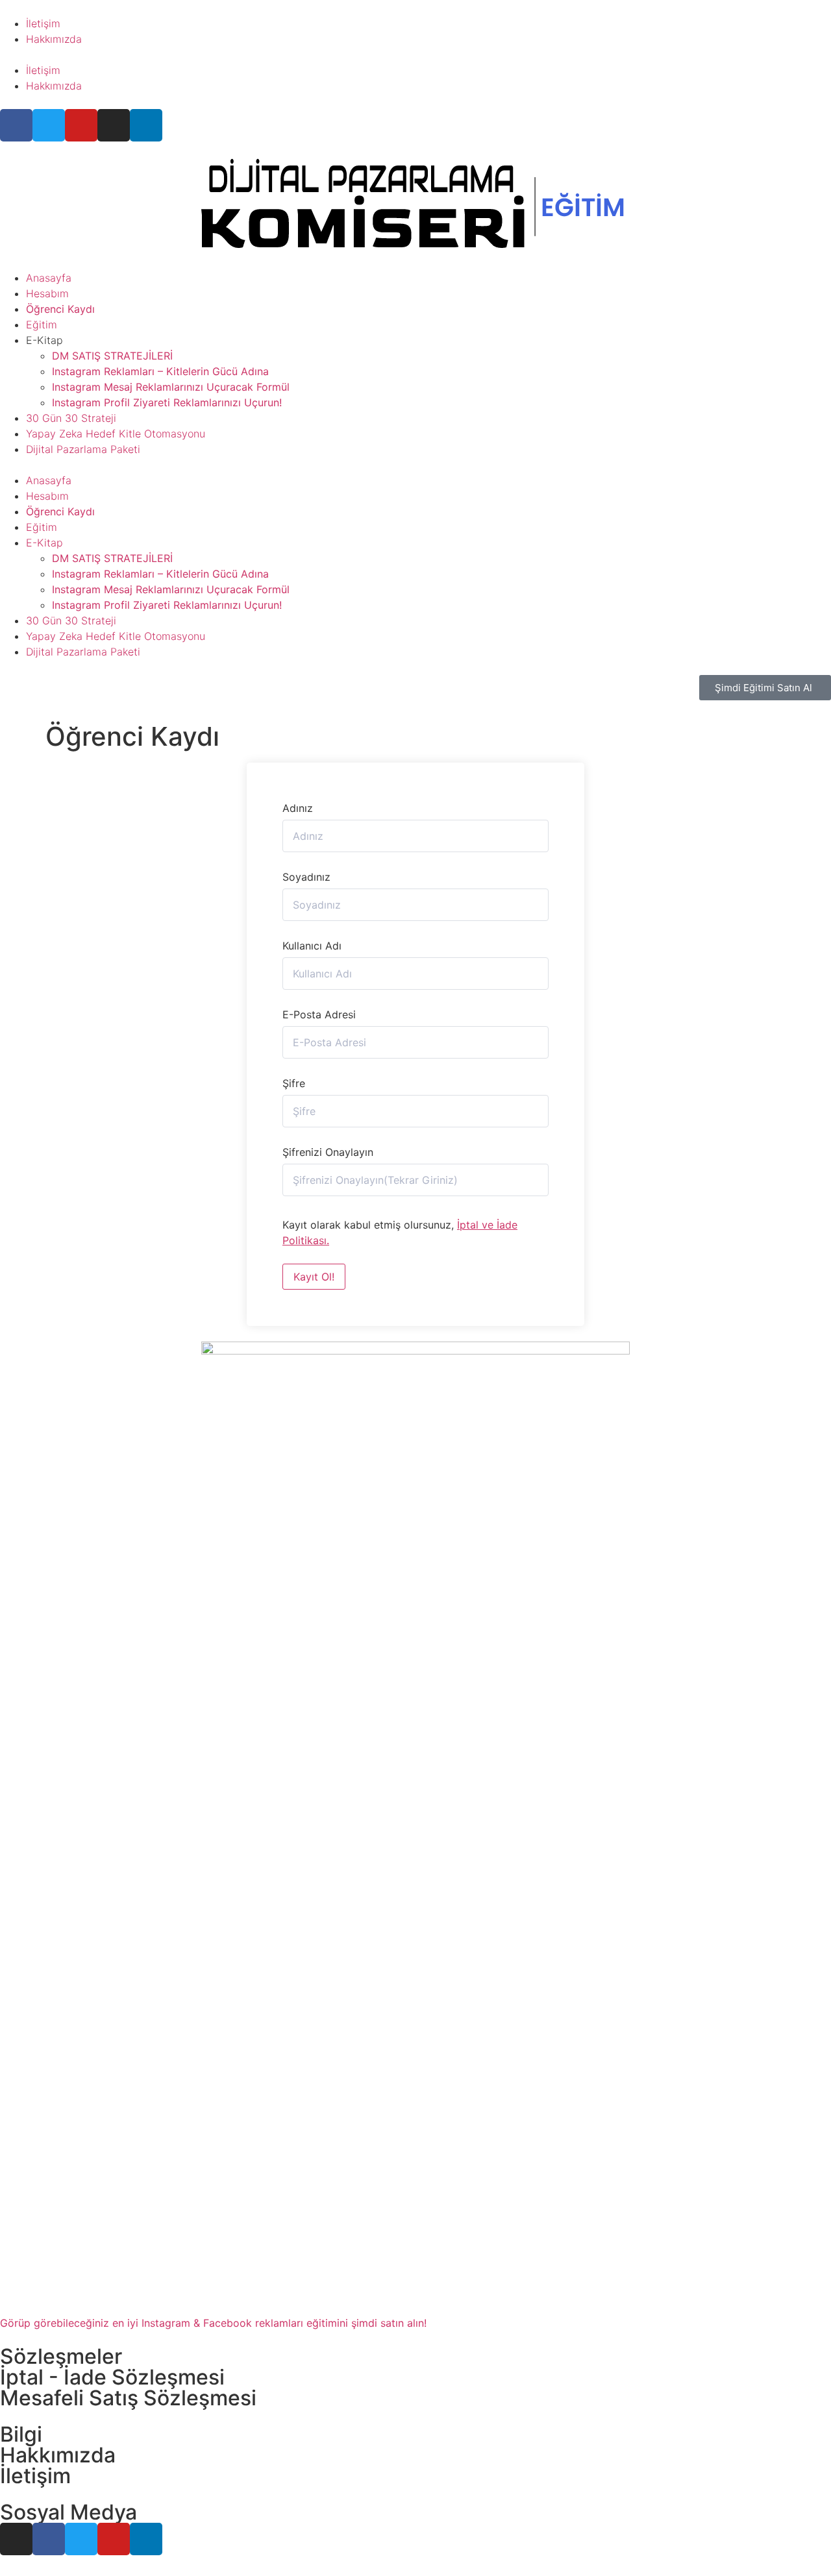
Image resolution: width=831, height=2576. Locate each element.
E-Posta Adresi (319, 1014)
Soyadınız (306, 877)
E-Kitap (44, 340)
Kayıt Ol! (314, 1277)
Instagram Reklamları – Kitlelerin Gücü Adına (160, 371)
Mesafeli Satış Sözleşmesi (128, 2398)
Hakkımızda (54, 39)
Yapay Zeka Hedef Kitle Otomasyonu (116, 434)
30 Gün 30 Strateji (71, 418)
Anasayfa (49, 278)
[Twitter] (49, 125)
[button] (415, 55)
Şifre (294, 1083)
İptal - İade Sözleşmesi (112, 2377)
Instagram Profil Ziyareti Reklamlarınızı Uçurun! (167, 402)
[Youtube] (81, 125)
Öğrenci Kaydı (60, 309)
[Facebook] (16, 125)
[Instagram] (114, 125)
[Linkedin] (146, 125)
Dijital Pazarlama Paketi (83, 449)
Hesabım (47, 293)
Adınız (298, 808)
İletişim (43, 23)
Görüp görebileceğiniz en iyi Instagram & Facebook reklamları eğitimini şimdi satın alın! (213, 2323)
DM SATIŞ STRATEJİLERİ (112, 356)
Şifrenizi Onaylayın (328, 1152)
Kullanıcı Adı (312, 946)
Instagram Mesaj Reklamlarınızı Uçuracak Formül (171, 387)
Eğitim (42, 325)
